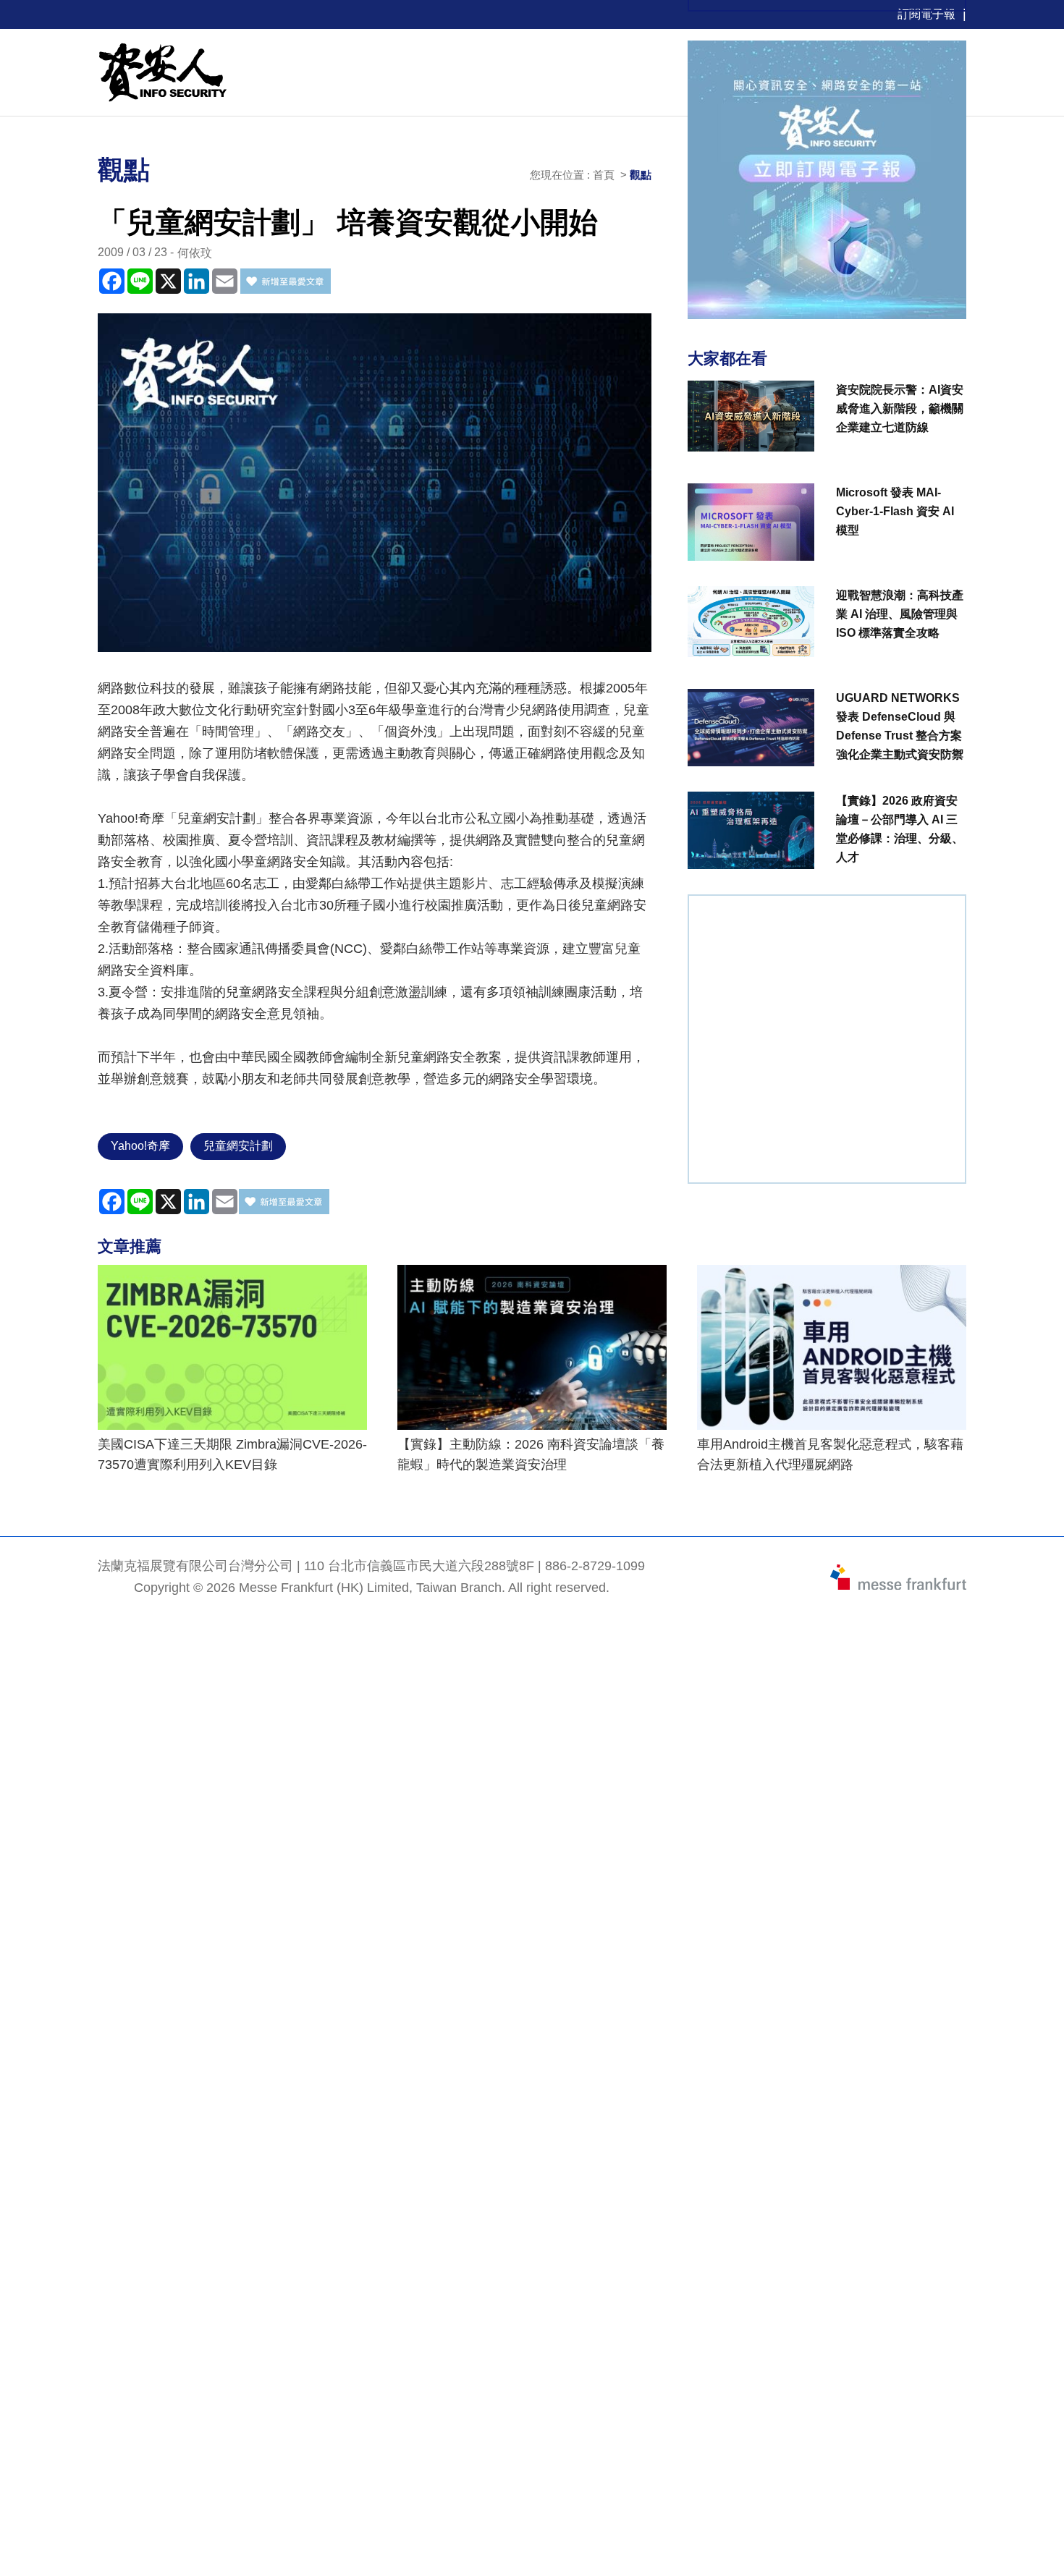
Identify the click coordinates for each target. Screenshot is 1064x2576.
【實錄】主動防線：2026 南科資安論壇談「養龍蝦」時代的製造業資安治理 (531, 1454)
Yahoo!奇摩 (140, 1146)
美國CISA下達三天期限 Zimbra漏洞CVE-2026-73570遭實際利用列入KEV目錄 (232, 1454)
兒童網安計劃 (238, 1146)
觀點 (641, 175)
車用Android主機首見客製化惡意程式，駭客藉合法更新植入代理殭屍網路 (830, 1454)
